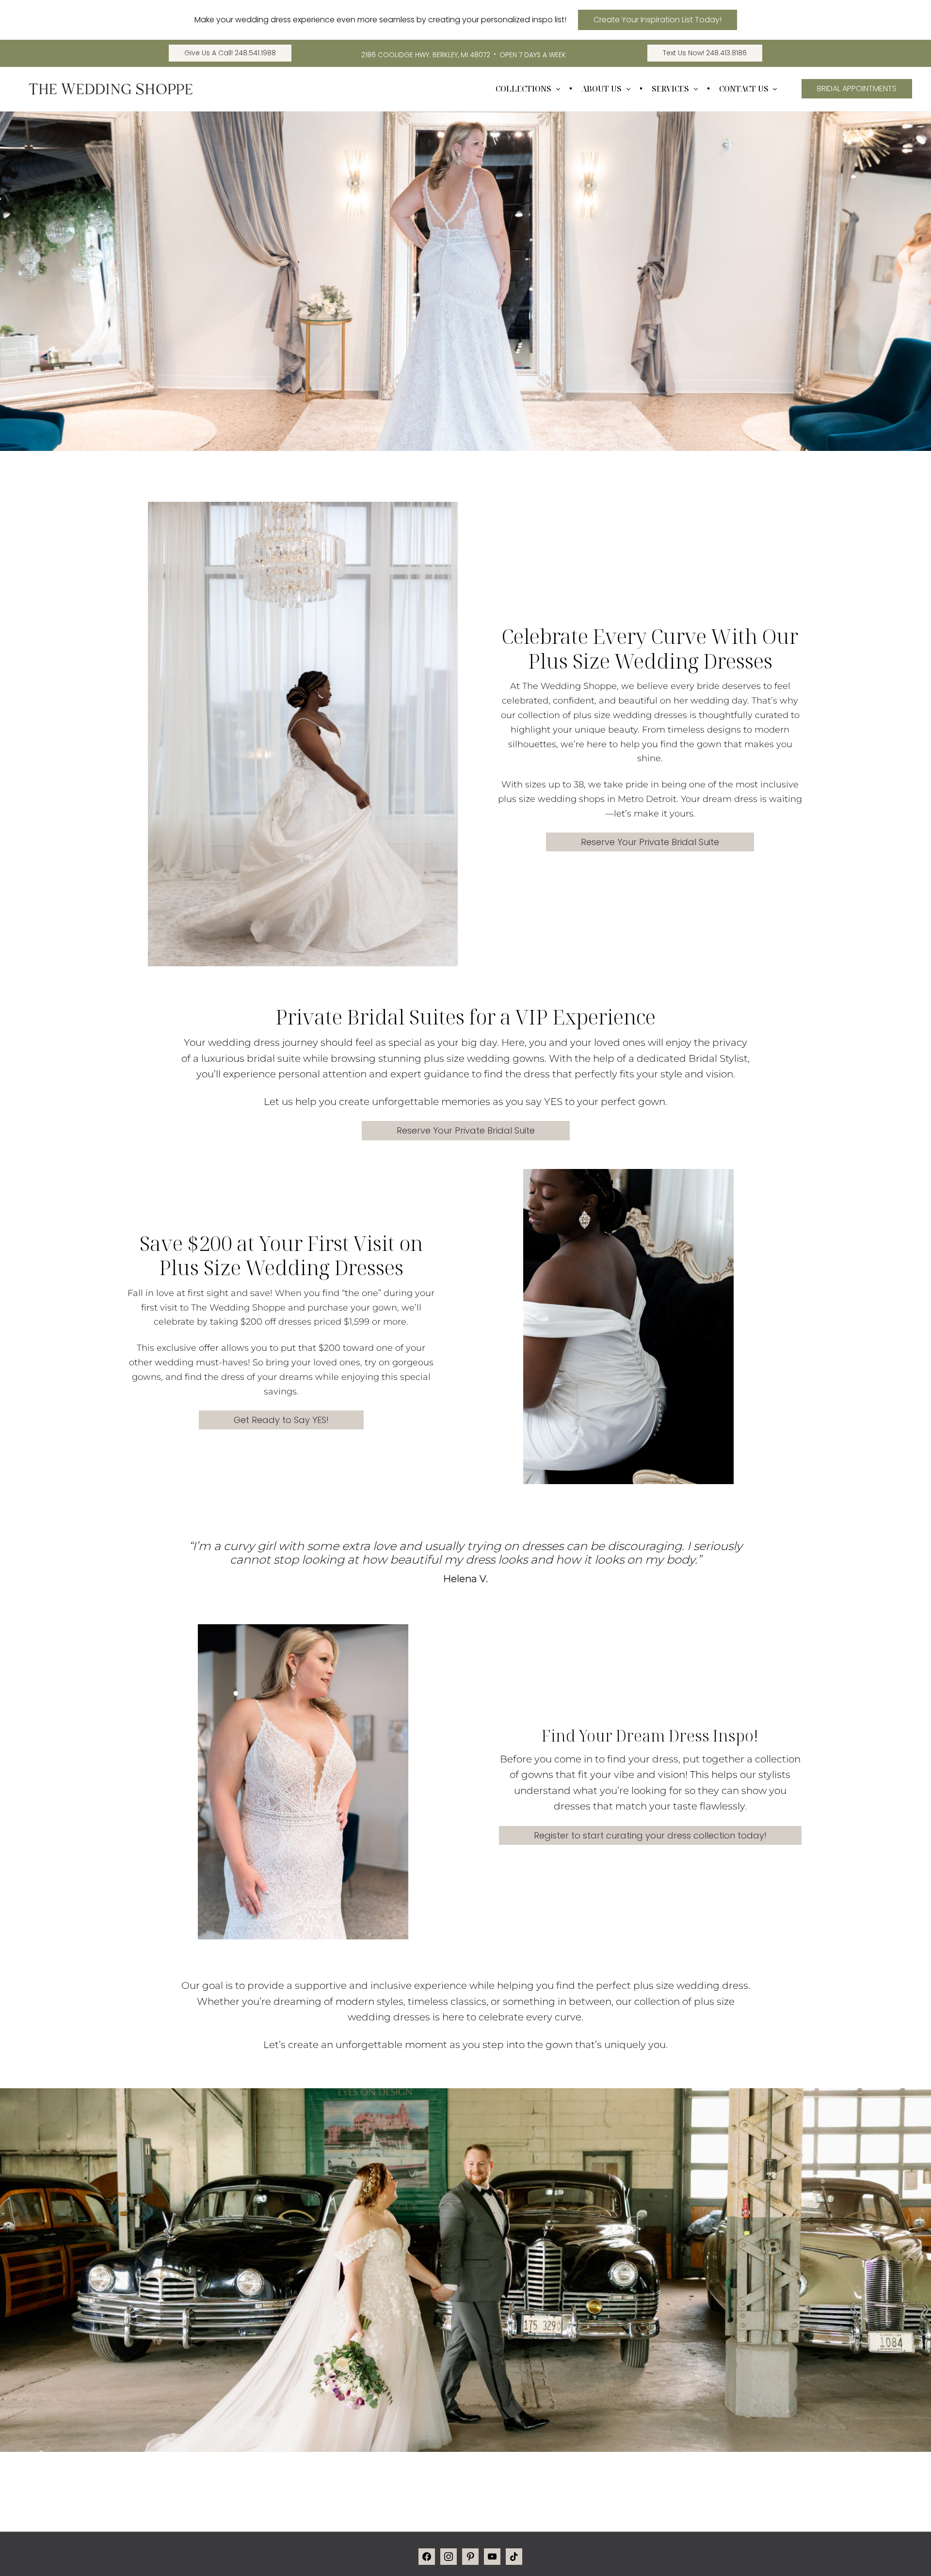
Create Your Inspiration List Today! (658, 20)
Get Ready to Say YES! (281, 1420)
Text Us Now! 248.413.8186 (705, 53)
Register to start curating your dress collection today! (650, 1835)
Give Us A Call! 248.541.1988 (230, 53)
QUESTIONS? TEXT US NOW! (830, 2554)
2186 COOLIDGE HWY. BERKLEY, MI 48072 (426, 55)
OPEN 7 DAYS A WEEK (533, 55)
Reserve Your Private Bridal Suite (650, 842)
